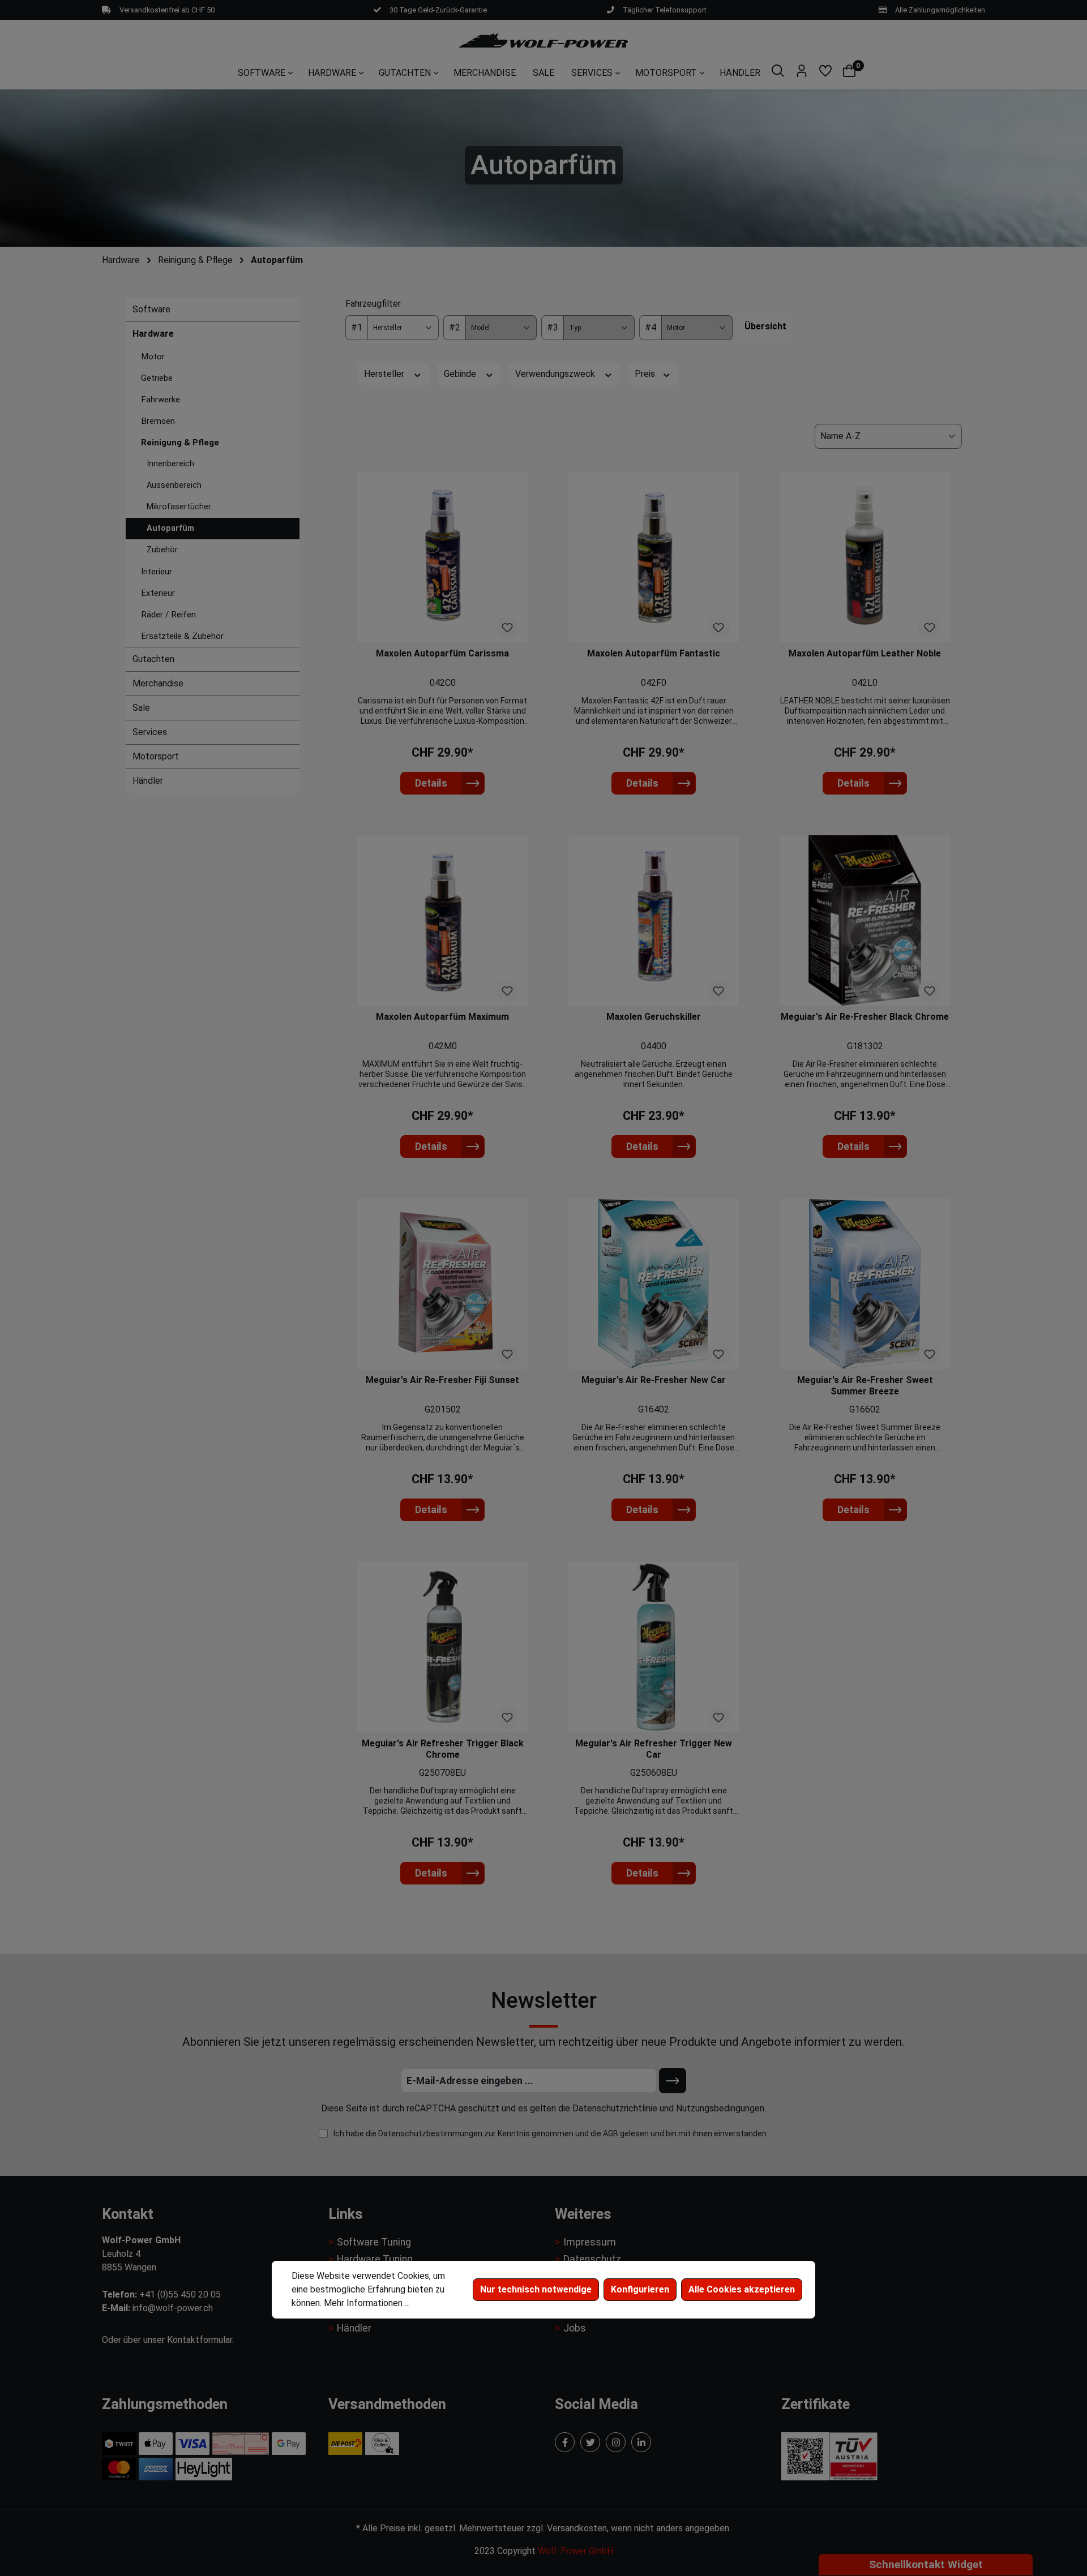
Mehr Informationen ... (367, 2303)
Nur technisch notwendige (536, 2289)
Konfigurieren (640, 2289)
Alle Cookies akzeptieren (742, 2289)
